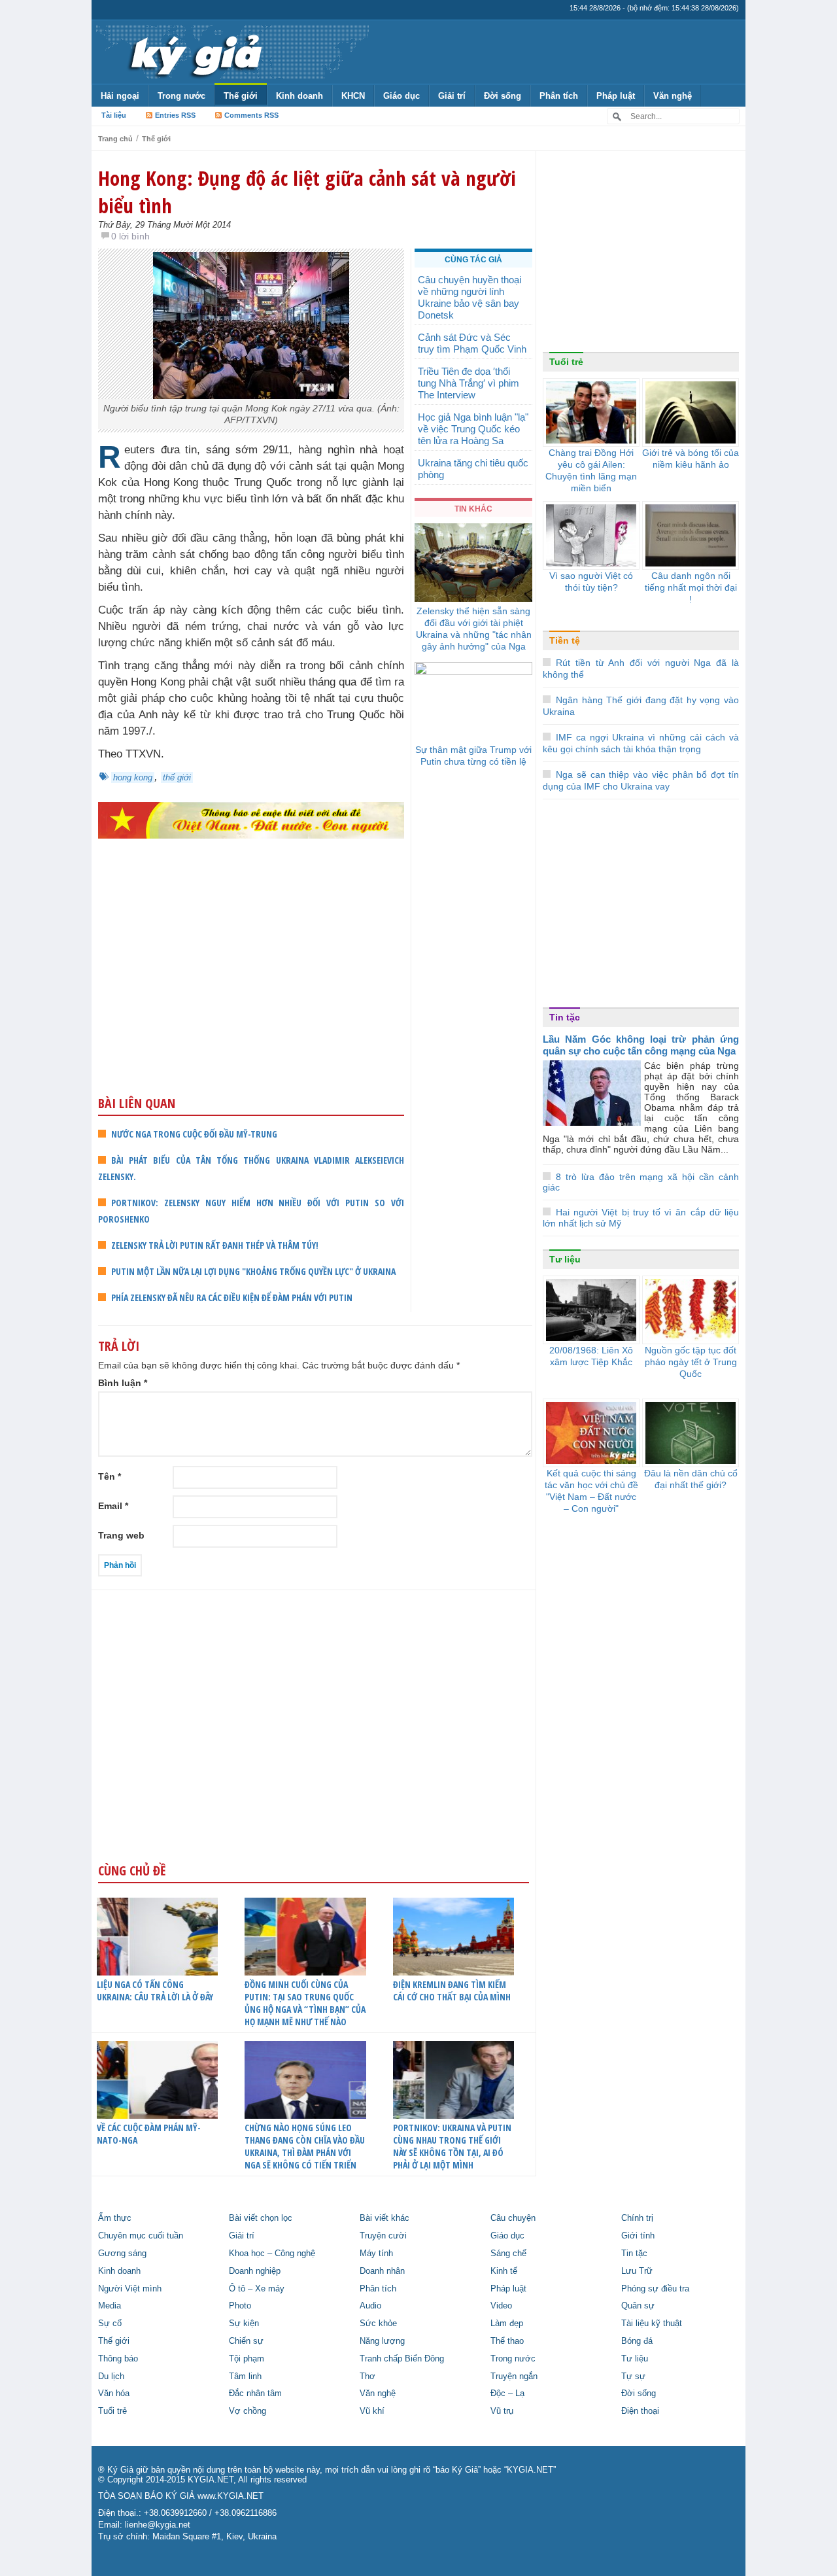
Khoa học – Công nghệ (272, 2254)
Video (501, 2306)
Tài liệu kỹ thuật (652, 2324)
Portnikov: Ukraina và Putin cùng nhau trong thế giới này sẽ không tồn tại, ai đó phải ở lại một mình (452, 2146)
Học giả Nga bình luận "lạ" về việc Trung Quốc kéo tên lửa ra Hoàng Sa (473, 429)
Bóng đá (637, 2341)
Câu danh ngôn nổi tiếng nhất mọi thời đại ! (691, 587)
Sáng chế (508, 2254)
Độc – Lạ (507, 2393)
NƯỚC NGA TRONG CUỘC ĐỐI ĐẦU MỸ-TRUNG (194, 1134)
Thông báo (118, 2359)
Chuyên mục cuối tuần (141, 2236)
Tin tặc (565, 1017)
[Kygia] (194, 52)
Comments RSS (251, 115)
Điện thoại (640, 2411)
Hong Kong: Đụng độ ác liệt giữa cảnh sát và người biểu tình (307, 192)
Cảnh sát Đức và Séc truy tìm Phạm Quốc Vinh (472, 343)
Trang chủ (115, 139)
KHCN (353, 96)
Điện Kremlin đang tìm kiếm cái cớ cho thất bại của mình (452, 1991)
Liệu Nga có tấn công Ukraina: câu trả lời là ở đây (155, 1991)
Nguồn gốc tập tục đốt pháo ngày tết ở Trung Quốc (691, 1362)
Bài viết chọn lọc (261, 2218)
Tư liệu (565, 1259)
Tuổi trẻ (566, 362)
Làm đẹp (507, 2324)
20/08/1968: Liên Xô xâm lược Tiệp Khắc (591, 1356)
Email (113, 1506)
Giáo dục (401, 96)
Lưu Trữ (637, 2271)
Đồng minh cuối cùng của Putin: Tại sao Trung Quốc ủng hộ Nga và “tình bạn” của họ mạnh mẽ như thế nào (305, 2003)
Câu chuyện (513, 2218)
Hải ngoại (120, 96)
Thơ (367, 2376)
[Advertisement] (251, 992)
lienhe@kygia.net (158, 2525)
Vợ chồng (248, 2411)
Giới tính (638, 2236)
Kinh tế (504, 2271)
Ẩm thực (115, 2218)
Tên (110, 1476)
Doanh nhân (382, 2271)
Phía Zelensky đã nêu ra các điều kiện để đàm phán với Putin (232, 1297)
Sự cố (110, 2324)
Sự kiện (244, 2324)
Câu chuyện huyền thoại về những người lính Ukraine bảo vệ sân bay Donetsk (470, 297)
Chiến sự (246, 2341)
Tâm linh (245, 2376)
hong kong (133, 777)
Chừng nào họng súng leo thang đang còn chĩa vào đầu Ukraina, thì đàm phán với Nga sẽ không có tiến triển (305, 2146)
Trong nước (181, 96)
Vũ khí (372, 2411)
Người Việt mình (130, 2289)
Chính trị (637, 2218)
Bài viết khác (384, 2218)
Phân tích (559, 96)
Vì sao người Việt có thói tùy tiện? (591, 582)
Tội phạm (247, 2359)
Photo (240, 2306)
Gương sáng (122, 2254)
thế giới (177, 777)
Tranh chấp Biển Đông (402, 2359)
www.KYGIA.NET (231, 2496)
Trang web (121, 1535)
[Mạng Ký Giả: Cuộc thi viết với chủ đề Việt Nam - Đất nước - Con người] (251, 819)
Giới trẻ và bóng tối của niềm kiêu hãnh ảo (691, 459)
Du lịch (111, 2376)
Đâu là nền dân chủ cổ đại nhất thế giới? (691, 1479)
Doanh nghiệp (255, 2271)
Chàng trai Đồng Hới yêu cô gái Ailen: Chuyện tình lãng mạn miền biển (591, 470)
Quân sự (638, 2306)
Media (110, 2306)
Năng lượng (382, 2341)
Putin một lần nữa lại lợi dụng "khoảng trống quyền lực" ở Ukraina (253, 1271)
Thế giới (241, 96)
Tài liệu (114, 115)
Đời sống (503, 96)
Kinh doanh (299, 96)
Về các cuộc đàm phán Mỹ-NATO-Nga (149, 2134)
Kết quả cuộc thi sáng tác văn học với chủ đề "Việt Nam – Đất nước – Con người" (591, 1491)
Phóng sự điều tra (655, 2289)
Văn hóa (114, 2393)
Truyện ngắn (514, 2376)
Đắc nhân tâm (255, 2393)
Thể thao (507, 2341)
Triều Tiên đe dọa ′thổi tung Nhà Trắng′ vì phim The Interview (469, 383)
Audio (370, 2306)
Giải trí (452, 96)
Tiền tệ (565, 640)
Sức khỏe (378, 2324)
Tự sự (633, 2376)
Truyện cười (383, 2236)
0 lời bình (130, 236)
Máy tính (376, 2254)
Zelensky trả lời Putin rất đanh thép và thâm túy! (215, 1245)
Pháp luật (616, 96)
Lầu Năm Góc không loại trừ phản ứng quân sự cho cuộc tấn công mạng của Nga (641, 1045)
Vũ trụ (502, 2411)
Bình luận (123, 1383)
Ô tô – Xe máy (257, 2289)
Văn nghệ (673, 96)
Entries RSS (175, 115)
